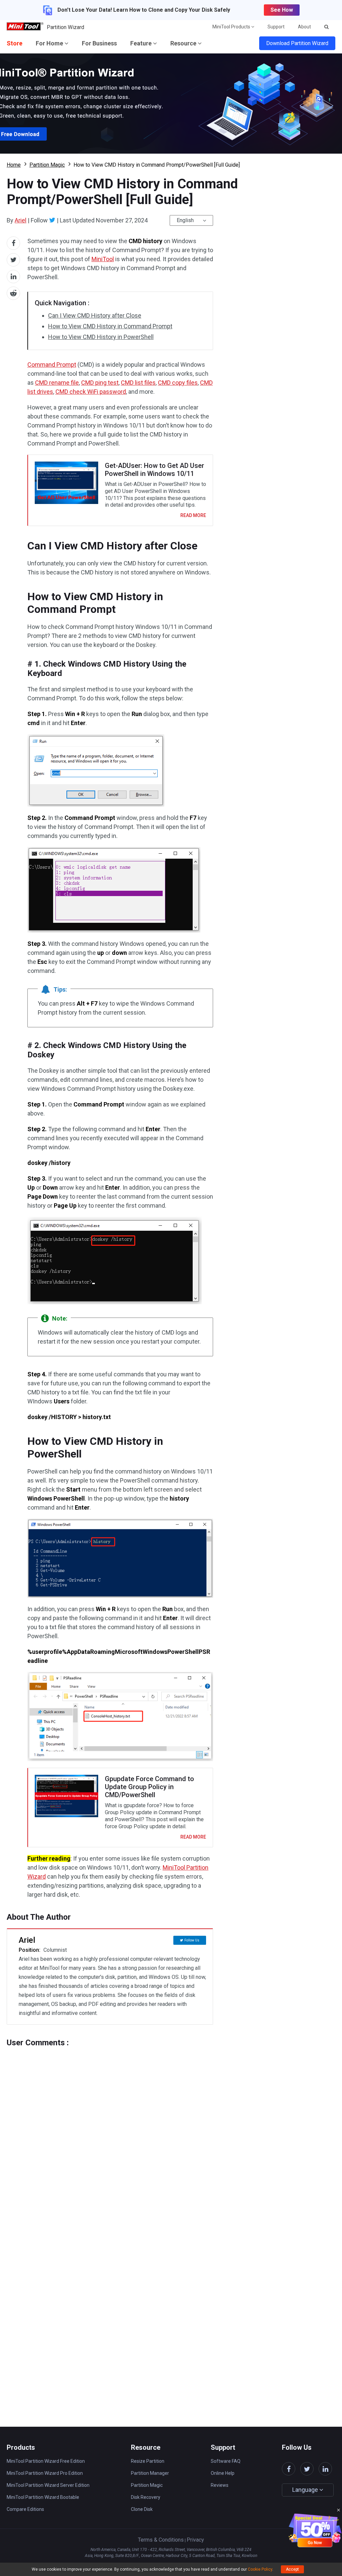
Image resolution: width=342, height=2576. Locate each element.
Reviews (220, 2485)
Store (15, 43)
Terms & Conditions (161, 2540)
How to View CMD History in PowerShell (101, 337)
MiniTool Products (232, 27)
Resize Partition (148, 2461)
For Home (50, 43)
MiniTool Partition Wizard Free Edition (46, 2461)
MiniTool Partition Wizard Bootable (43, 2497)
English (185, 220)
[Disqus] (110, 2131)
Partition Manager (150, 2473)
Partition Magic (47, 165)
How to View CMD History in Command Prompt (110, 326)
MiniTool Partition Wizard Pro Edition (45, 2473)
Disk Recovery (146, 2497)
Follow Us (192, 1940)
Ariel (21, 220)
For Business (99, 43)
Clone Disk (142, 2509)
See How (282, 10)
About (304, 27)
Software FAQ (226, 2461)
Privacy (195, 2540)
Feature (142, 43)
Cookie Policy (260, 2569)
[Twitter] (52, 220)
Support (276, 27)
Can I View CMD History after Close (95, 315)
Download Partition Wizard (297, 43)
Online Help (223, 2473)
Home (14, 165)
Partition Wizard (65, 27)
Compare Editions (25, 2509)
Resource (184, 43)
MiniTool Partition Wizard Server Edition (48, 2485)
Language (306, 2490)
